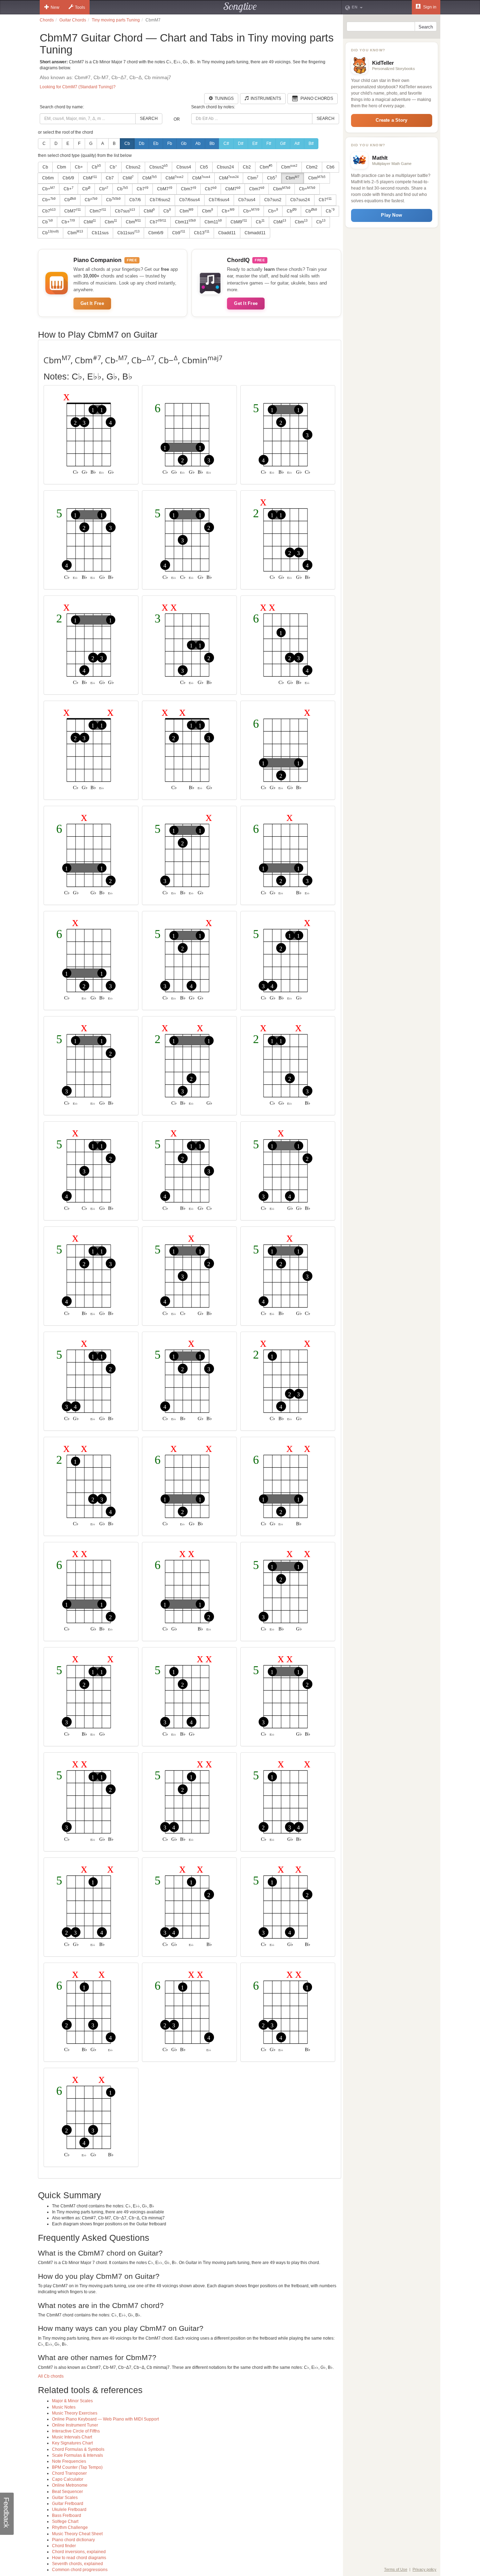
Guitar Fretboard (68, 2504)
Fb (170, 144)
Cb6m (48, 178)
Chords (47, 20)
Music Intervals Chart (72, 2437)
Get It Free (92, 303)
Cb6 (330, 167)
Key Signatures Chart (72, 2443)
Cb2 (247, 167)
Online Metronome (70, 2485)
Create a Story (391, 120)
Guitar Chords (73, 20)
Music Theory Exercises (75, 2413)
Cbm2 (312, 167)
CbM (90, 178)
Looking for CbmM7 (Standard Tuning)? (78, 87)
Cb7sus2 (273, 200)
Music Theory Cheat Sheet (77, 2534)
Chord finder (64, 2546)
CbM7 (165, 189)
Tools (80, 7)
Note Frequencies (69, 2461)
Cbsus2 (133, 167)
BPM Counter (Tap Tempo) (77, 2467)
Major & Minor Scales (72, 2401)
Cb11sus (100, 233)
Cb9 (179, 232)
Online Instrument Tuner (75, 2425)
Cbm (61, 167)
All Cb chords (51, 2376)
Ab (198, 144)
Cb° (113, 167)
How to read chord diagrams (79, 2558)
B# (311, 144)
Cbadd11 (227, 233)
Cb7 (110, 178)
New (55, 7)
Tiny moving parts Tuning (116, 20)
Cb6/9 (68, 178)
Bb (212, 144)
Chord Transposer (69, 2473)
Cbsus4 (184, 167)
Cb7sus (125, 211)
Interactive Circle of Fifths (76, 2431)
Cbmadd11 (255, 233)
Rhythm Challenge (70, 2527)
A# (297, 144)
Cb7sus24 (300, 200)
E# (255, 144)
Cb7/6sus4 (190, 200)
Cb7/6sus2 (160, 200)
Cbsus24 (225, 167)
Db (142, 144)
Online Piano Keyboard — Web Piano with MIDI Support (105, 2419)
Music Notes (64, 2407)
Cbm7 (189, 189)
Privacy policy (424, 2569)
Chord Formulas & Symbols (78, 2449)
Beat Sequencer (67, 2492)
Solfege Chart (65, 2521)
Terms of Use (396, 2569)
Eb (156, 144)
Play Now (391, 215)
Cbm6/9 (156, 233)
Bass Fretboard (67, 2516)
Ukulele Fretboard (69, 2510)
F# (269, 144)
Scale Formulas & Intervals (77, 2455)
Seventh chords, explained (77, 2564)
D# (241, 144)
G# (283, 144)
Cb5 (204, 167)
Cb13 (202, 232)
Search (149, 119)
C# (226, 144)
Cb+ (79, 167)
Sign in (429, 7)
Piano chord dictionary (73, 2540)
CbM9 (239, 222)
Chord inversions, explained (79, 2552)
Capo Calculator (68, 2479)
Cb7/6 (135, 200)
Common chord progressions (80, 2570)
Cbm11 (185, 222)
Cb (127, 144)
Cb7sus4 (247, 200)
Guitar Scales (65, 2498)
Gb (184, 144)
